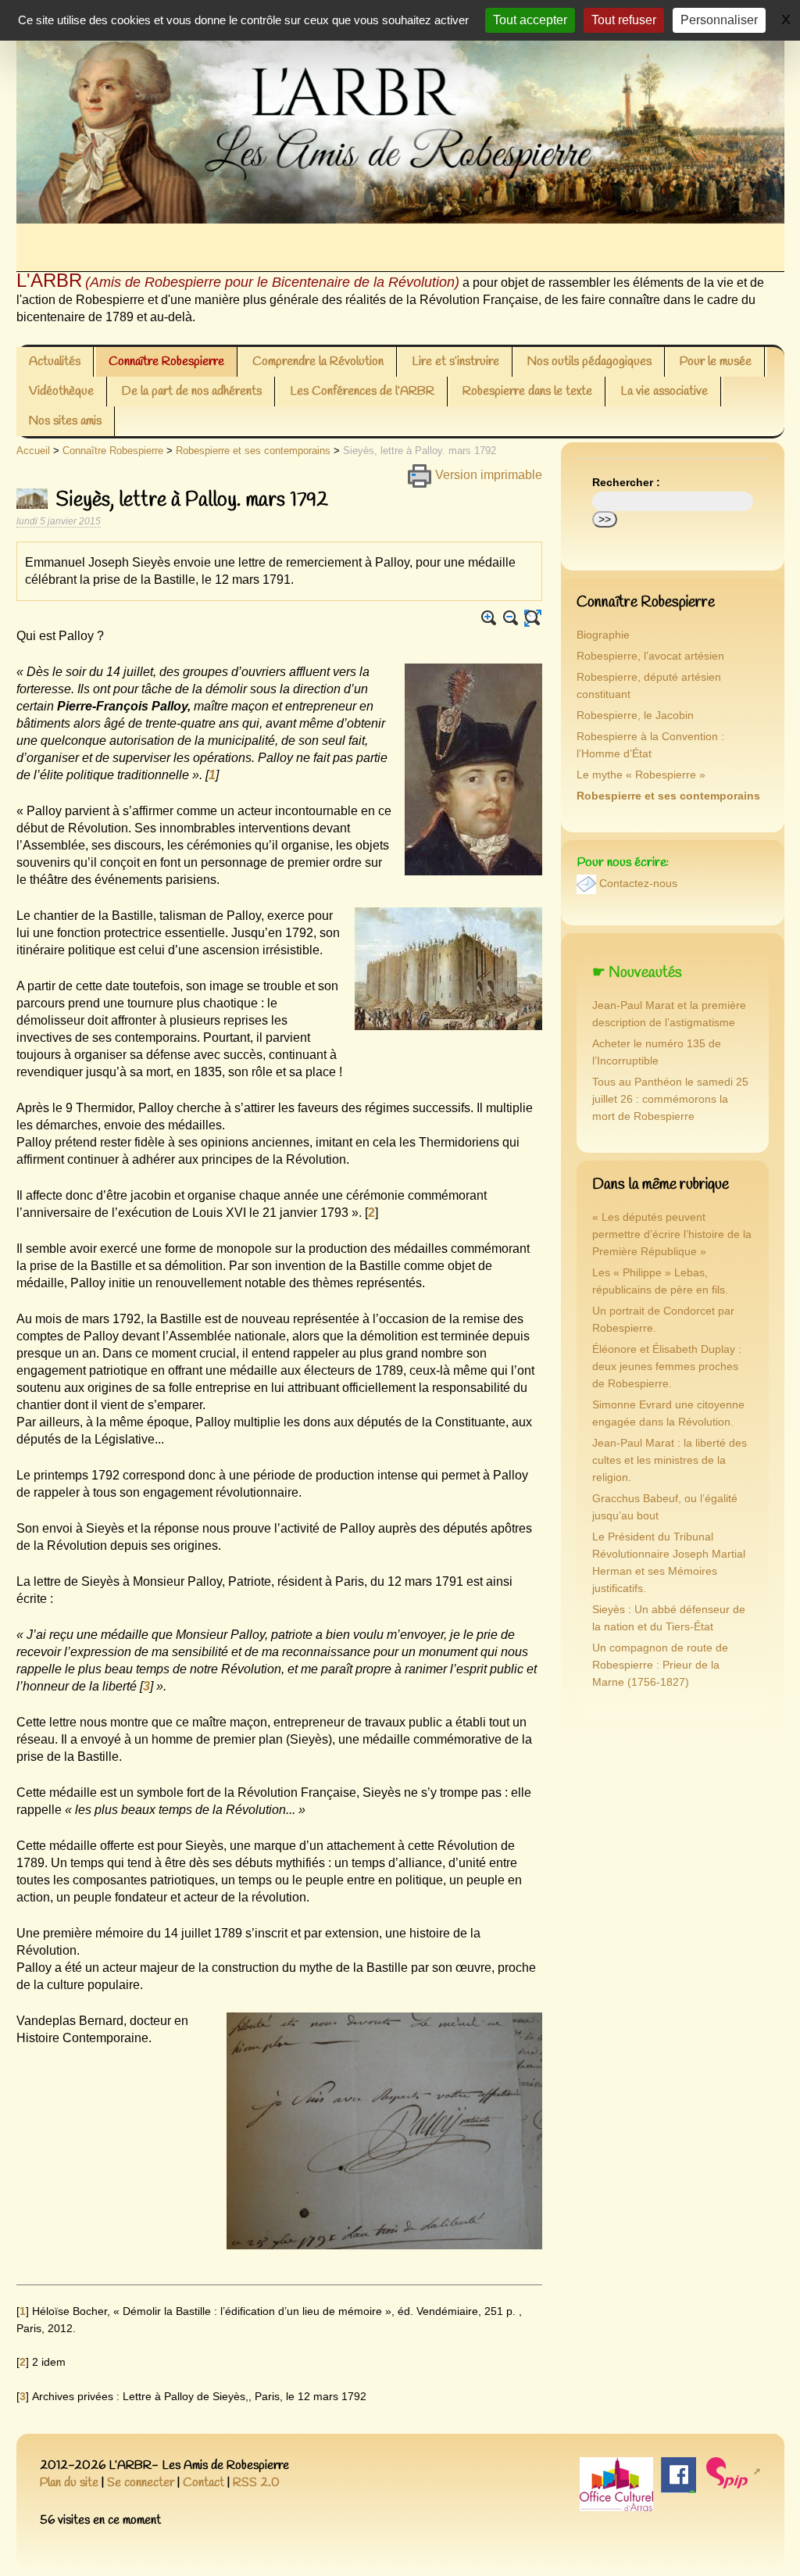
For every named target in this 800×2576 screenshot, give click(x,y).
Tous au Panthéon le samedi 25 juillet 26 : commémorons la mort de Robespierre (670, 1099)
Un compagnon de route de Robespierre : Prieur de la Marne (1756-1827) (660, 1665)
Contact (204, 2483)
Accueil (33, 451)
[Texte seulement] (533, 618)
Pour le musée (716, 361)
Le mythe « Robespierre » (641, 775)
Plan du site (69, 2483)
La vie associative (664, 391)
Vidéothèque (61, 391)
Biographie (603, 635)
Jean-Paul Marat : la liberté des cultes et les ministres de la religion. (670, 1460)
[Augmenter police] (489, 618)
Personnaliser (719, 20)
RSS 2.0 (256, 2483)
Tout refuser (624, 20)
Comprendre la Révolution (318, 361)
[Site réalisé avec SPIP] (732, 2472)
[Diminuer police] (511, 618)
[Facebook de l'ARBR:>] (679, 2474)
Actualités (55, 361)
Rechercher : (626, 483)
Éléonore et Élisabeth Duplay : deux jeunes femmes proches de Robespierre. (667, 1367)
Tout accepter (530, 20)
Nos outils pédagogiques (589, 361)
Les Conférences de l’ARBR (362, 391)
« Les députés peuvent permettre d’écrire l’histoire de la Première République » (672, 1234)
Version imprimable (487, 475)
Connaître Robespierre (166, 361)
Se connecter (141, 2483)
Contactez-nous (638, 884)
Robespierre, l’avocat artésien (650, 656)
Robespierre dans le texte (527, 391)
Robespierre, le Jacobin (635, 716)
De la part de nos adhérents (192, 391)
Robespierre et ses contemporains (253, 451)
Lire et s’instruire (455, 361)
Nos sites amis (65, 421)
